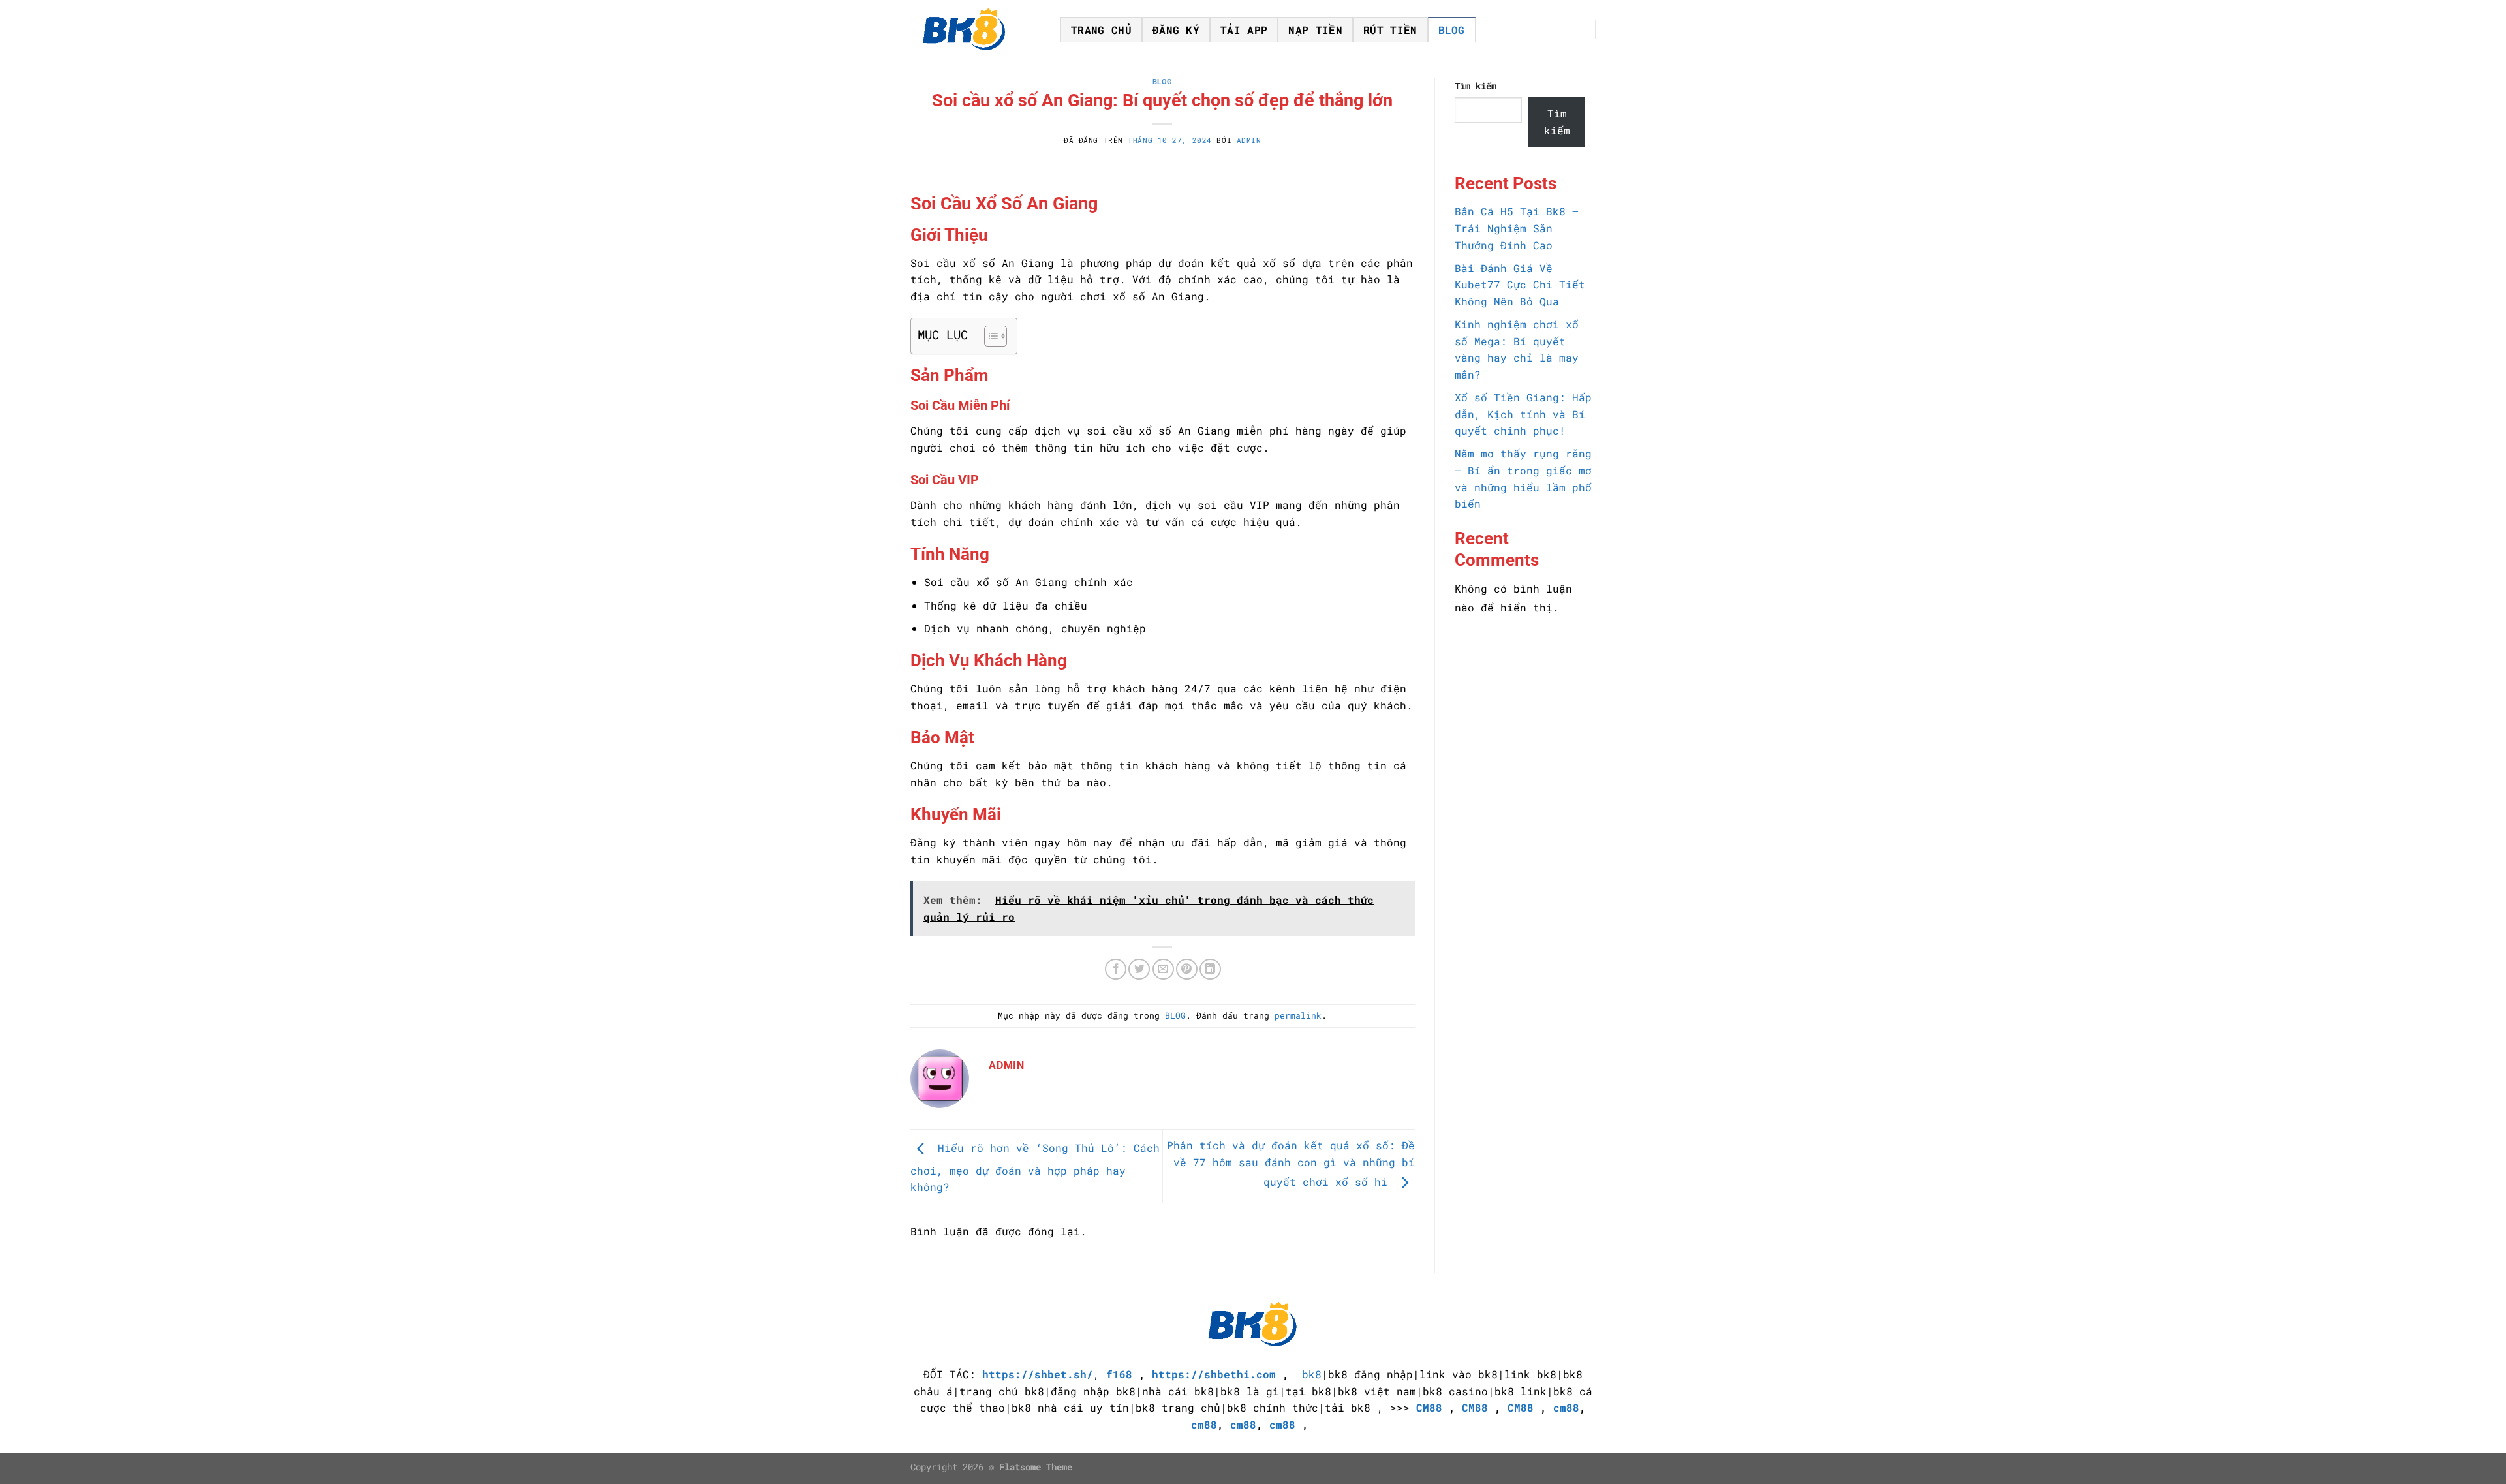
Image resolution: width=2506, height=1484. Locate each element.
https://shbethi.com (1214, 1374)
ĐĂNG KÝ (1176, 30)
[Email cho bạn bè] (1163, 969)
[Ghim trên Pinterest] (1187, 969)
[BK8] (976, 29)
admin (1249, 140)
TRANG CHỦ (1101, 30)
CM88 (1429, 1407)
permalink (1298, 1015)
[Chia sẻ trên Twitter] (1139, 969)
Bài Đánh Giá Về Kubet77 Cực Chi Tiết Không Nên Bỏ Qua (1520, 285)
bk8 (1312, 1374)
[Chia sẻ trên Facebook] (1116, 969)
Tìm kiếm (1476, 86)
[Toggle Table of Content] (989, 336)
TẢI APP (1244, 30)
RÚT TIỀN (1390, 30)
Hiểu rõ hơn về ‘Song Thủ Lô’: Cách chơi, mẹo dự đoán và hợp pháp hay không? (1035, 1168)
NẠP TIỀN (1315, 30)
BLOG (1452, 30)
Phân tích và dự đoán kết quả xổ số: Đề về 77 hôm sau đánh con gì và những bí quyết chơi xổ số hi (1291, 1163)
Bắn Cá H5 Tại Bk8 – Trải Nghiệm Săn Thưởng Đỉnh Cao (1517, 228)
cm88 (1566, 1407)
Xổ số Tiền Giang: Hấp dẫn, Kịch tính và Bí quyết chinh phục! (1523, 414)
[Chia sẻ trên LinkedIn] (1210, 969)
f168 (1119, 1374)
